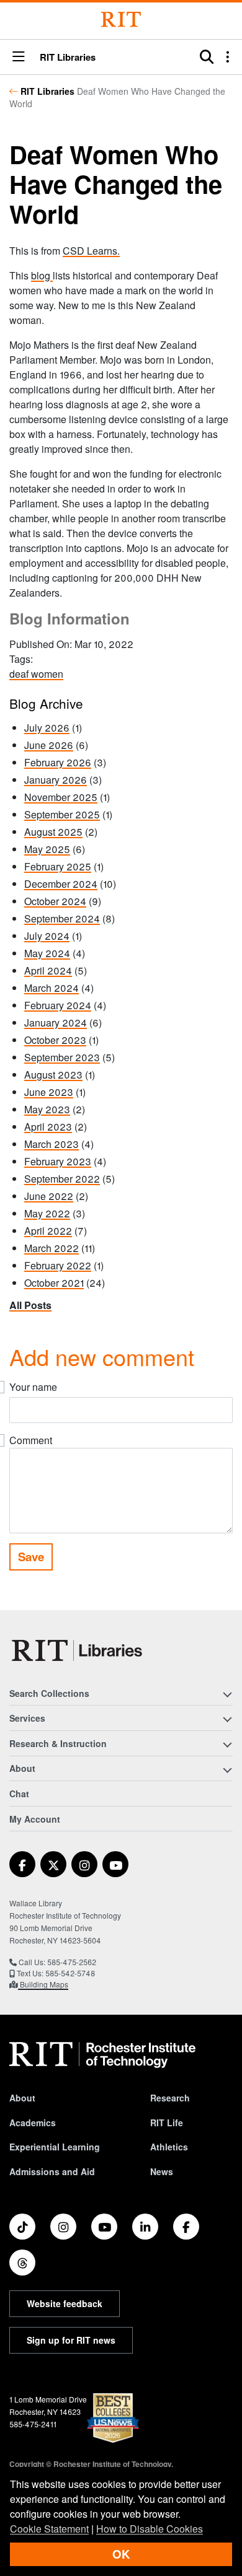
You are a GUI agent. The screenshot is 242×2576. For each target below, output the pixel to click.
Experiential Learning (55, 2147)
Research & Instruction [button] (58, 1743)
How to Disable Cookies (150, 2529)
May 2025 (47, 849)
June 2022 (49, 1196)
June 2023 (49, 1092)
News (162, 2171)
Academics (33, 2123)
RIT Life (167, 2123)
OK (121, 2554)
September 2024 (62, 918)
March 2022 (52, 1248)
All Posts (30, 1305)
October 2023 (55, 1040)
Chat (19, 1794)
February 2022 (58, 1265)
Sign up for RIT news (71, 2340)
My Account (35, 1819)
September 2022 (62, 1179)
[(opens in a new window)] (22, 1864)
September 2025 (62, 814)
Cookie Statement (49, 2529)
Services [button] (27, 1718)
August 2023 (53, 1075)
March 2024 (52, 988)
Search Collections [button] (49, 1693)
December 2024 (61, 884)
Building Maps (43, 1984)
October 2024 (55, 901)
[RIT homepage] (102, 2055)
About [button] (22, 1768)
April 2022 (48, 1231)
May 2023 (47, 1109)
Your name (33, 1387)
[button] (19, 57)
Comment (31, 1440)
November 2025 (61, 797)
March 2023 (52, 1144)
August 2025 (53, 832)
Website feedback (65, 2303)
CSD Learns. (91, 251)
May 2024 (47, 953)
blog (42, 275)
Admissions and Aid (52, 2171)
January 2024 (56, 1023)
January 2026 (56, 780)
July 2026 (47, 728)
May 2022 (47, 1213)
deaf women (36, 674)
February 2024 (58, 1005)
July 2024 (47, 936)
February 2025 (58, 866)
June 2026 (49, 745)
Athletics (169, 2147)
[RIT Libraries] (78, 1650)
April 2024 (48, 970)
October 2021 (54, 1283)
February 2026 (58, 762)
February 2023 (58, 1161)
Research (170, 2098)
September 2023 (62, 1057)
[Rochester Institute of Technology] (121, 20)
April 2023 (48, 1127)
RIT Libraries (47, 91)
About (22, 2098)
